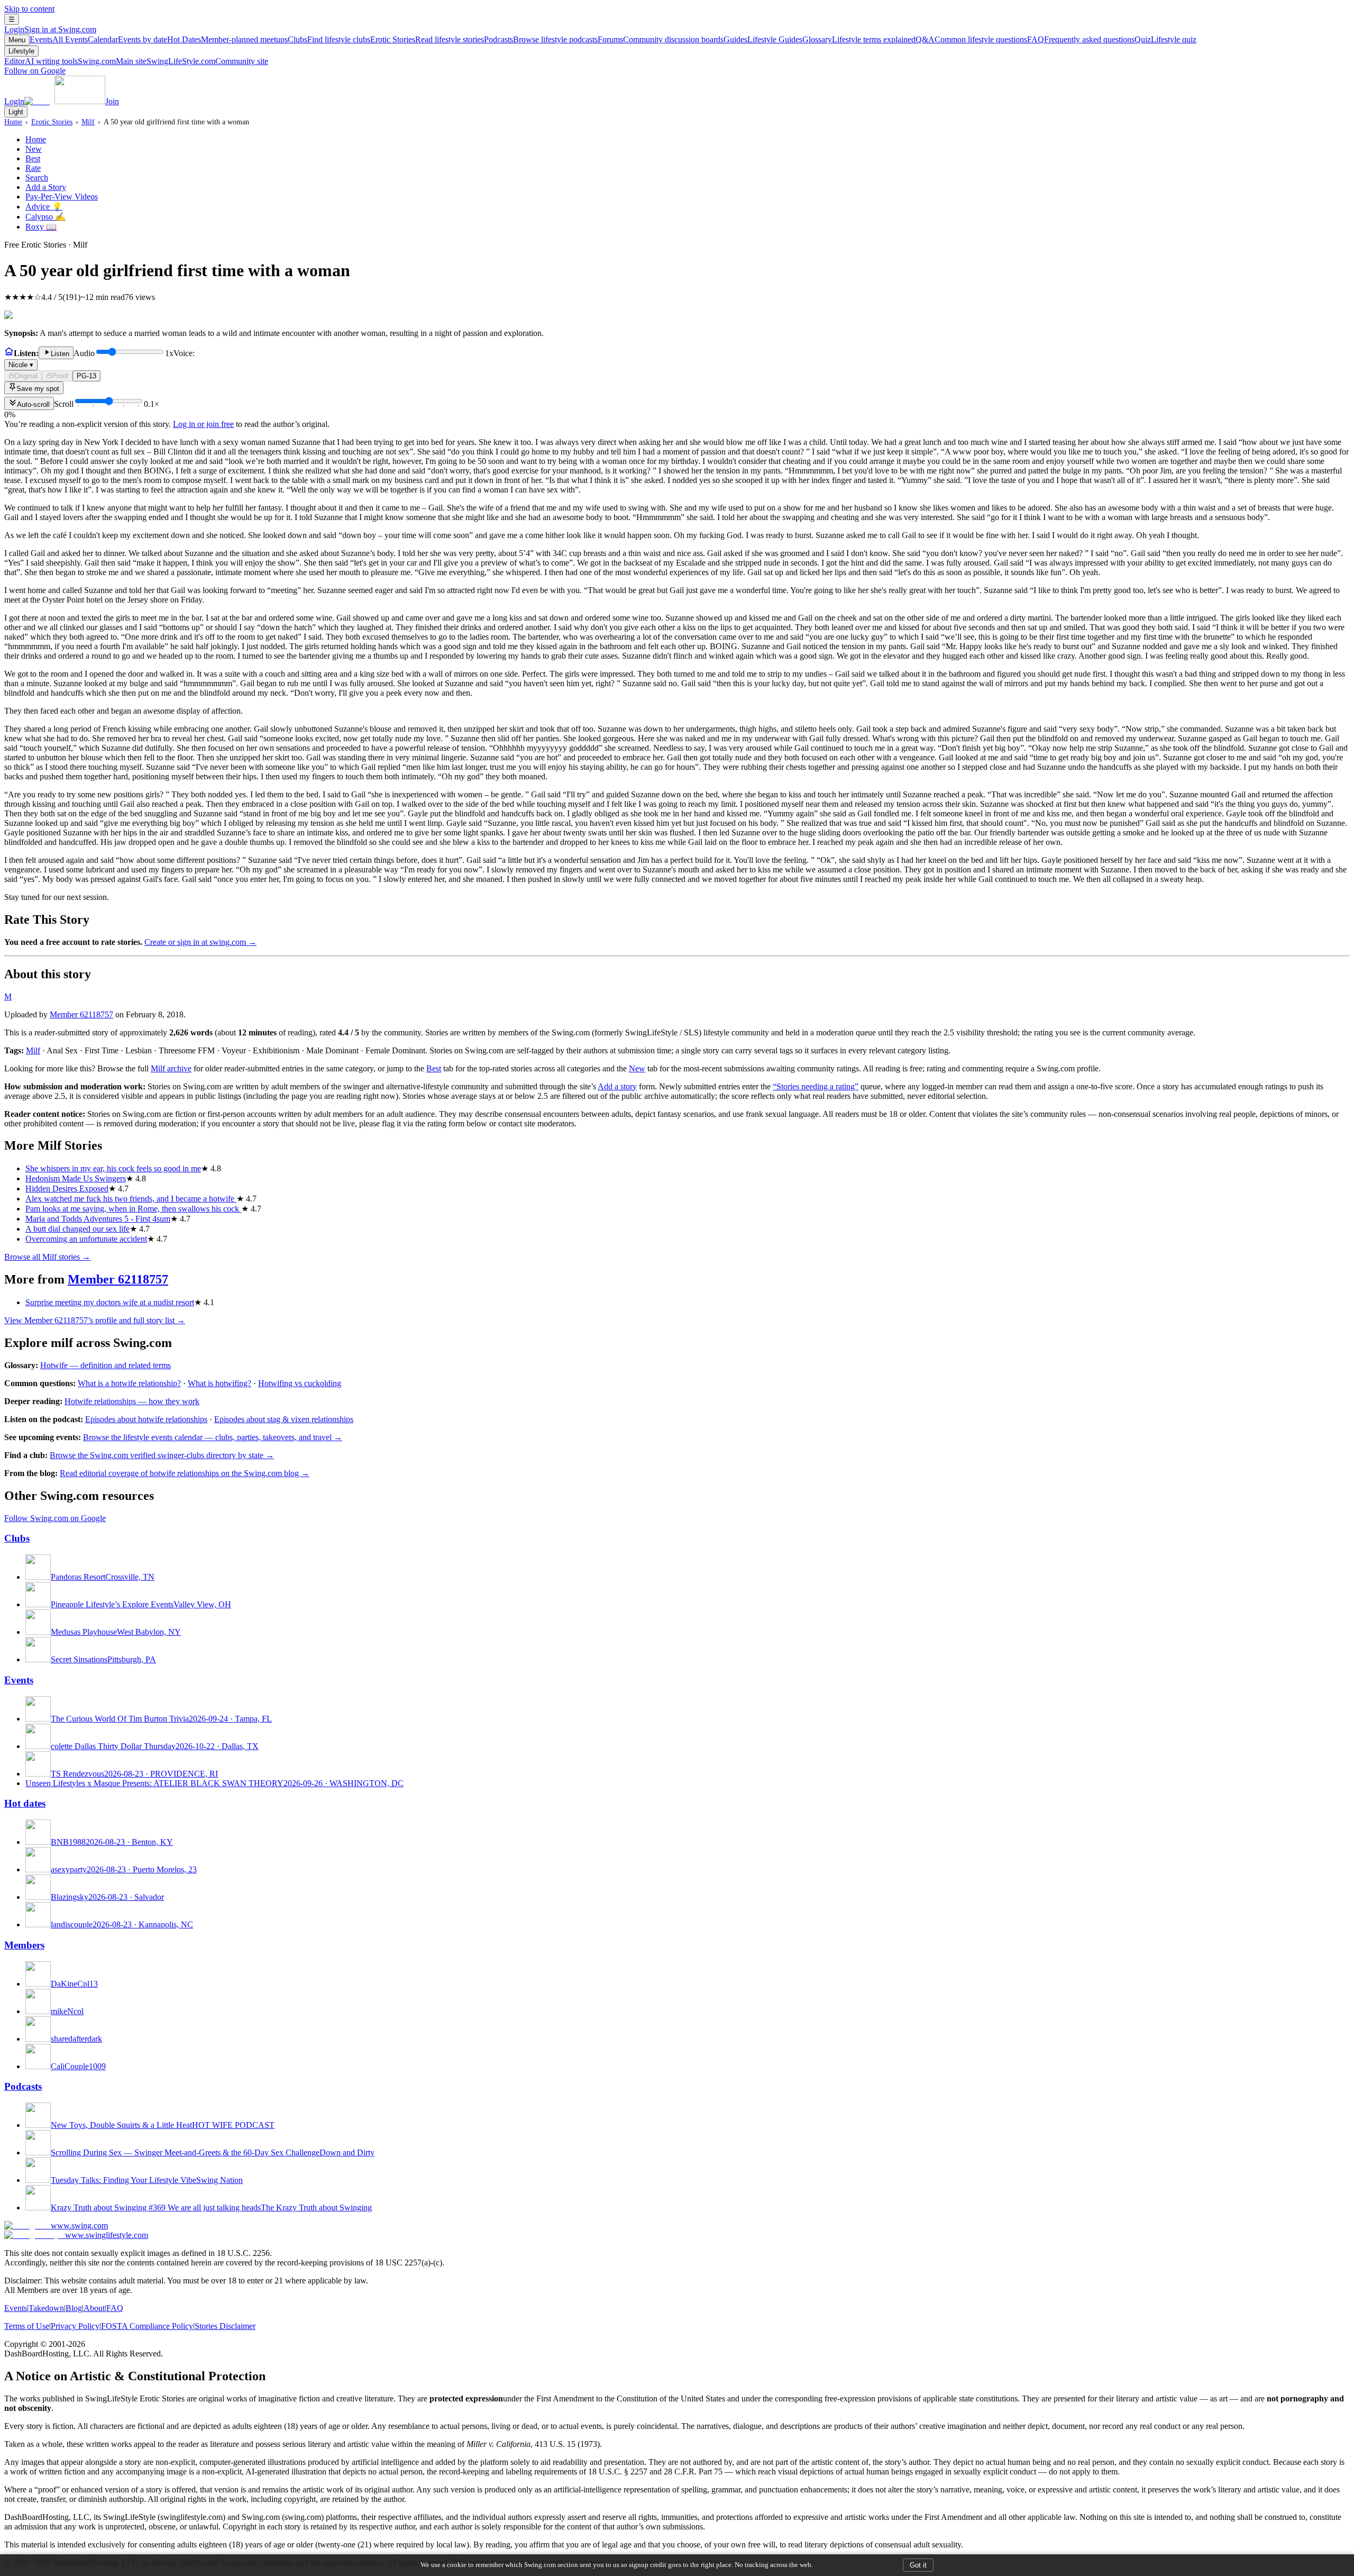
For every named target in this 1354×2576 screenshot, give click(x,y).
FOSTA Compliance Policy (147, 2326)
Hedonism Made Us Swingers (76, 1178)
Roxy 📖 (41, 227)
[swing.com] (65, 101)
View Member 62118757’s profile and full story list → (95, 1320)
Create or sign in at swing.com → (200, 942)
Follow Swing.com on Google (55, 1518)
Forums (661, 39)
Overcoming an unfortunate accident (86, 1239)
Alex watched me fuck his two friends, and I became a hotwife (131, 1199)
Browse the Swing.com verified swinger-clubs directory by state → (162, 1455)
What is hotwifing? (219, 1383)
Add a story (617, 1086)
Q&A (971, 39)
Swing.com (112, 61)
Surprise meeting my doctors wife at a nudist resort (110, 1302)
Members (24, 1945)
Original (26, 376)
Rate (33, 168)
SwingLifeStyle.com (207, 61)
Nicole (21, 365)
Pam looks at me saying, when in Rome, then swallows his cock (133, 1209)
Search (37, 178)
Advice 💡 (44, 207)
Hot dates (25, 1803)
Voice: (102, 359)
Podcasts (541, 39)
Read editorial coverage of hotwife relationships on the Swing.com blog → (185, 1473)
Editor (41, 61)
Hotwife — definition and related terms (106, 1365)
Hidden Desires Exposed (67, 1189)
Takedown (46, 2308)
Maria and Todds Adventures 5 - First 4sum (98, 1219)
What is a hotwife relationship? (129, 1383)
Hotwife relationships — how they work (132, 1401)
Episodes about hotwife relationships (146, 1419)
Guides (763, 39)
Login (50, 29)
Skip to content (29, 9)
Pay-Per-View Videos (62, 197)
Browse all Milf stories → (47, 1257)
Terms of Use (27, 2326)
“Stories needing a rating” (816, 1086)
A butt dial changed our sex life (77, 1229)
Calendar (127, 39)
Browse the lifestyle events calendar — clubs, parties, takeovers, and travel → (213, 1437)
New (34, 149)
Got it (918, 2565)
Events (59, 39)
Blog (74, 2308)
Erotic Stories (427, 39)
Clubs (329, 39)
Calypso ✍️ (45, 217)
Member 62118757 (81, 1014)
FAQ (1081, 39)
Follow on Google (35, 71)
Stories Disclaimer (225, 2326)
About (94, 2308)
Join (112, 101)
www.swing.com (79, 2225)
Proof (60, 376)
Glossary (859, 39)
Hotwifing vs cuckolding (300, 1383)
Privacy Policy (75, 2326)
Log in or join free (203, 424)
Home (13, 122)
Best (33, 158)
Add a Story (46, 187)
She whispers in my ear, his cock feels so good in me (113, 1168)
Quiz (1165, 39)
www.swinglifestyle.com (107, 2235)
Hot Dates (227, 39)
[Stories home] (9, 353)
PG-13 (86, 376)
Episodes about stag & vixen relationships (284, 1419)
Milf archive (171, 1068)
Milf (88, 122)
